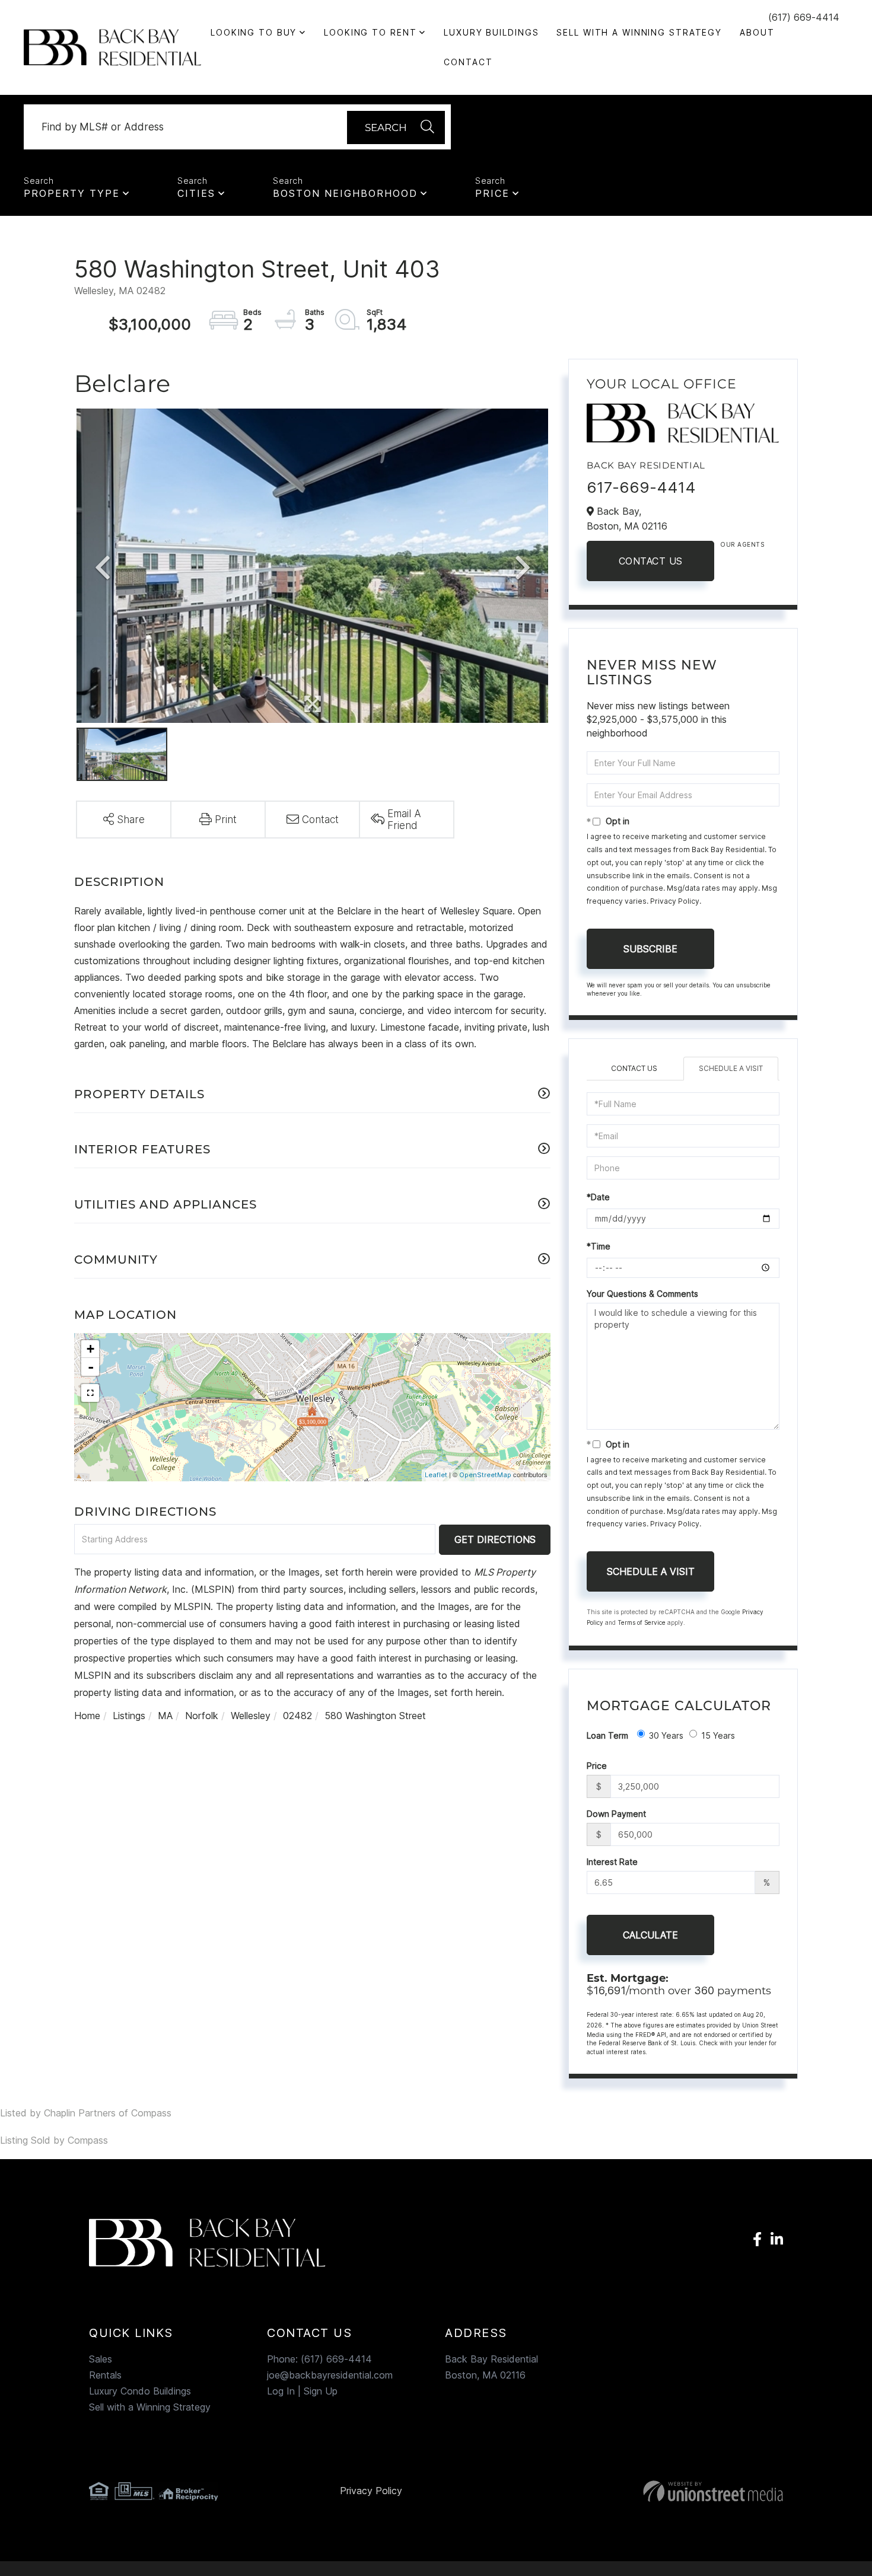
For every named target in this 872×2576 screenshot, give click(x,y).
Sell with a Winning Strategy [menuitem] (639, 32)
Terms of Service (642, 1622)
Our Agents (742, 544)
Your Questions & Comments (642, 1294)
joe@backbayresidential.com (330, 2375)
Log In (281, 2391)
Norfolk (202, 1716)
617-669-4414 (641, 487)
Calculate (650, 1935)
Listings (129, 1716)
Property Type (72, 193)
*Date (598, 1197)
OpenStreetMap (485, 1475)
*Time (599, 1246)
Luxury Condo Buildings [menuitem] (140, 2391)
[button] (396, 127)
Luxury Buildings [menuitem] (491, 32)
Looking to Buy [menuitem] (254, 32)
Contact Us (651, 561)
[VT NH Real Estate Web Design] (672, 2491)
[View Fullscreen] (90, 1393)
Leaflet (436, 1475)
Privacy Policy (675, 901)
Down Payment (616, 1814)
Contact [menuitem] (468, 62)
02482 (297, 1716)
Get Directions (495, 1539)
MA (165, 1716)
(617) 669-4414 (804, 17)
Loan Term (607, 1735)
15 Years (718, 1735)
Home (87, 1716)
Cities (196, 193)
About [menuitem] (757, 32)
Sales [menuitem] (101, 2359)
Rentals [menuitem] (105, 2375)
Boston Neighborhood (345, 193)
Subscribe (650, 949)
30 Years (666, 1735)
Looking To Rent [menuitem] (370, 32)
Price (492, 193)
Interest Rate (612, 1862)
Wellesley (251, 1716)
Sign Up (321, 2391)
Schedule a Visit (731, 1068)
